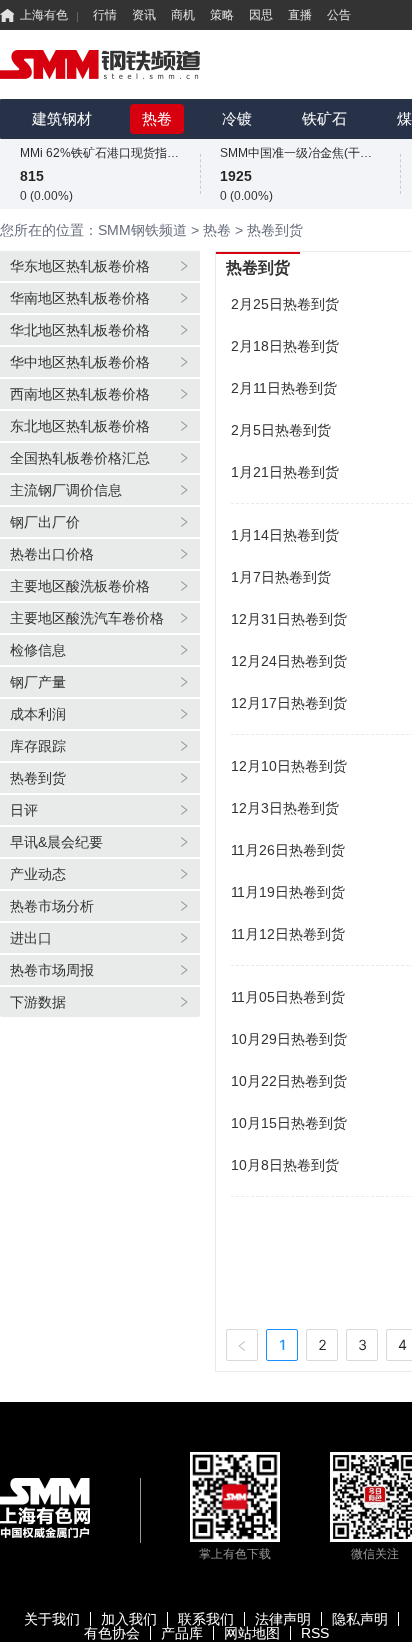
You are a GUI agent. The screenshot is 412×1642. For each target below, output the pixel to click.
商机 (183, 15)
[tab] (100, 266)
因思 (261, 15)
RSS (315, 1633)
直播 (300, 15)
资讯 (144, 15)
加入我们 (129, 1619)
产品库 (182, 1633)
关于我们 (52, 1619)
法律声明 (283, 1619)
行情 (105, 15)
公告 (339, 15)
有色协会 (112, 1633)
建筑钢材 (62, 118)
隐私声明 (360, 1619)
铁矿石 (324, 118)
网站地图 (252, 1633)
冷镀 (237, 118)
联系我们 (206, 1619)
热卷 (157, 118)
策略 (222, 15)
